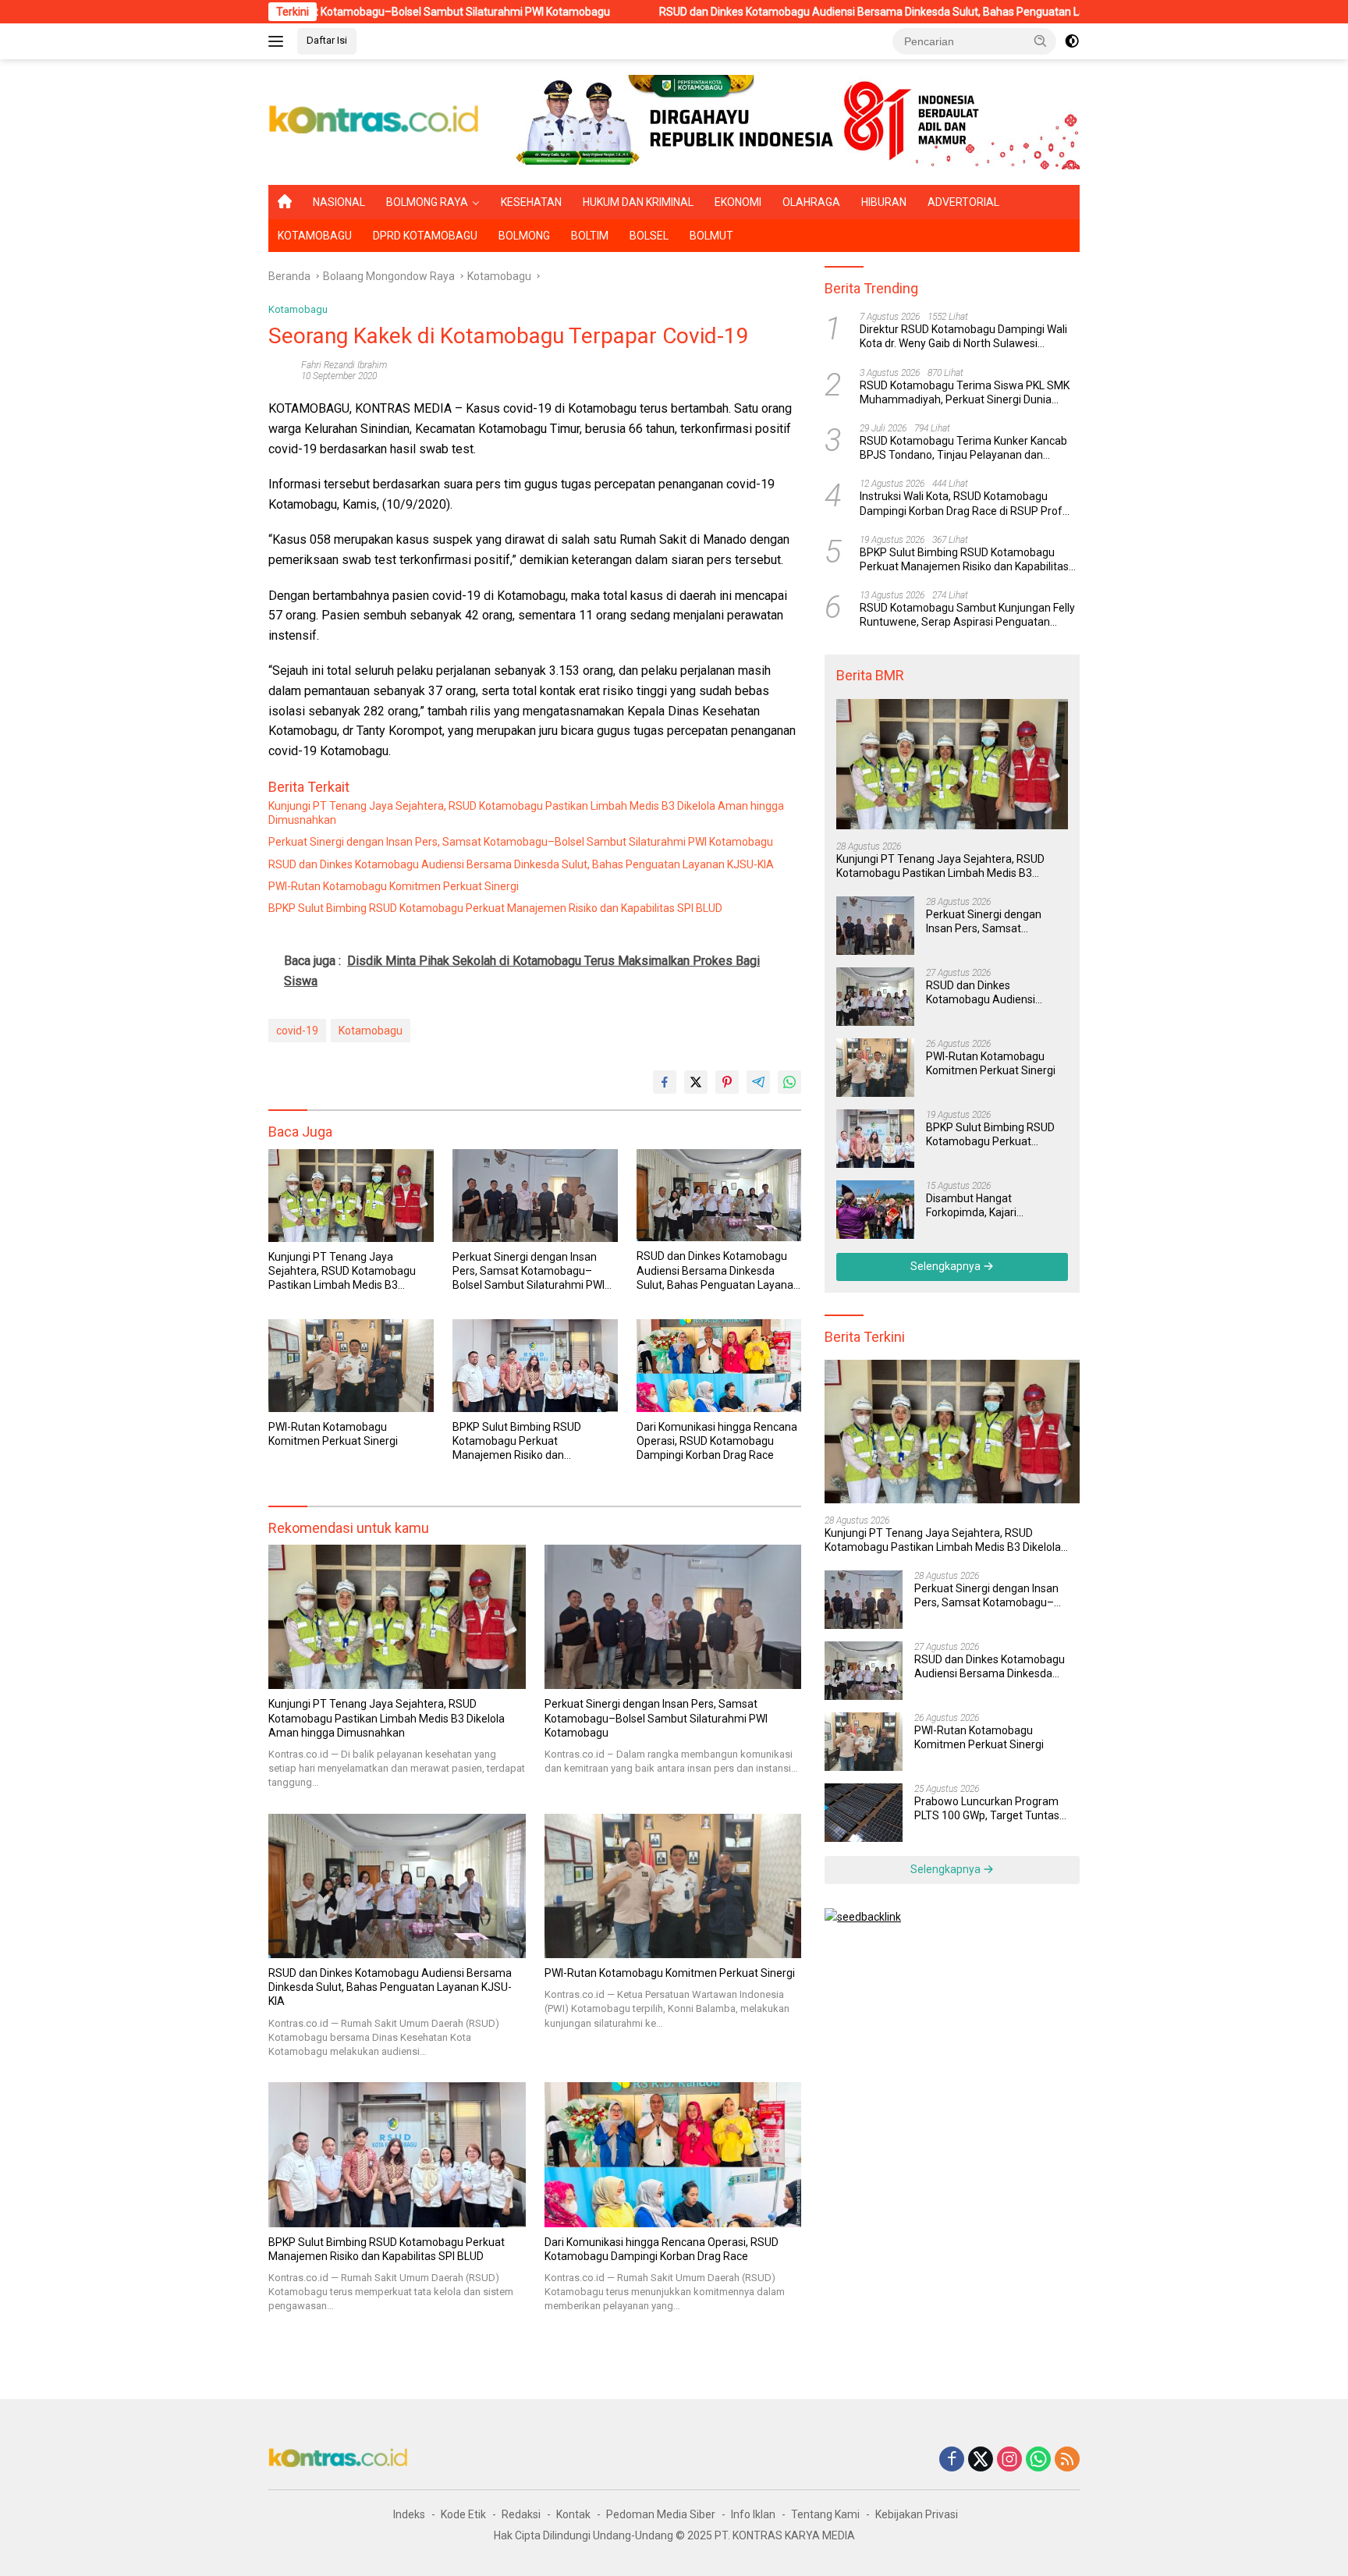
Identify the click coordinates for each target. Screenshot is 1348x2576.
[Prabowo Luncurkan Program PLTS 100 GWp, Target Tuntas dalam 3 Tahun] (864, 1813)
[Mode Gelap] (1072, 41)
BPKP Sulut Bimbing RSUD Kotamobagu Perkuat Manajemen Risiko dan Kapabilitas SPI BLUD (495, 908)
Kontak (573, 2514)
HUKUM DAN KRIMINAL (638, 202)
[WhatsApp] (1038, 2460)
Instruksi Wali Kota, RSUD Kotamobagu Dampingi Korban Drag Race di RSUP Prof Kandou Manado (961, 504)
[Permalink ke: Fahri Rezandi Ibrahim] (281, 370)
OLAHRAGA (811, 202)
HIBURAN (884, 202)
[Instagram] (1009, 2460)
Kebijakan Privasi (917, 2514)
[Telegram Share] (758, 1082)
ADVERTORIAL (963, 202)
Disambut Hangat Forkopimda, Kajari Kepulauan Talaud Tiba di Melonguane (988, 1206)
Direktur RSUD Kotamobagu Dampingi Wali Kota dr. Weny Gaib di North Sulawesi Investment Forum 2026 (963, 337)
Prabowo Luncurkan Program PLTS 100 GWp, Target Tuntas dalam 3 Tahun (987, 1809)
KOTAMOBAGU (315, 236)
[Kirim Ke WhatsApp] (789, 1082)
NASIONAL (339, 202)
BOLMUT (711, 236)
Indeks (409, 2514)
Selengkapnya (947, 1266)
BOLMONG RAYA (427, 202)
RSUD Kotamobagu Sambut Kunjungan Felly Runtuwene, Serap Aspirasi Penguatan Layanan (967, 615)
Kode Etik (463, 2514)
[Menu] (279, 41)
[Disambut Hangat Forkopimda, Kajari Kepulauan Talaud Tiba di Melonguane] (875, 1210)
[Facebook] (952, 2460)
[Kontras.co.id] (374, 121)
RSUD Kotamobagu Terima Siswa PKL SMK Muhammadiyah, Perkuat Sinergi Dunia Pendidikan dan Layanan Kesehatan (965, 393)
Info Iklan (753, 2514)
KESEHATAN (531, 202)
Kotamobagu (298, 309)
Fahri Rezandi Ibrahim (344, 365)
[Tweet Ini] (696, 1082)
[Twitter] (981, 2460)
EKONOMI (738, 202)
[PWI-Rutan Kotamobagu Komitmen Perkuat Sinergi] (351, 1366)
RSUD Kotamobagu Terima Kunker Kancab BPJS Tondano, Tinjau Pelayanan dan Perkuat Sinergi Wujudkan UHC (963, 448)
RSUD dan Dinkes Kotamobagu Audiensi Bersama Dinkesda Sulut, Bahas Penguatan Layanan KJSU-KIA (780, 12)
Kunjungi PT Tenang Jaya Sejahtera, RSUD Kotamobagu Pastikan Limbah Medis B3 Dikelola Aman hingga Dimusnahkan (526, 813)
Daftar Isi (327, 40)
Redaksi (521, 2514)
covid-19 (297, 1031)
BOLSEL (649, 236)
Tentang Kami (825, 2514)
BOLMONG (524, 236)
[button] (1041, 41)
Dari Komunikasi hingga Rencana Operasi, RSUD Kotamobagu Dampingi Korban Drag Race (717, 1441)
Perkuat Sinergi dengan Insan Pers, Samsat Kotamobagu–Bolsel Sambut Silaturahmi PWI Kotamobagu (521, 842)
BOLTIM (590, 236)
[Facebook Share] (665, 1082)
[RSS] (1067, 2460)
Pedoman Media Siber (661, 2514)
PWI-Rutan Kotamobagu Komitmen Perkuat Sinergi (394, 886)
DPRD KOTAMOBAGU (425, 236)
